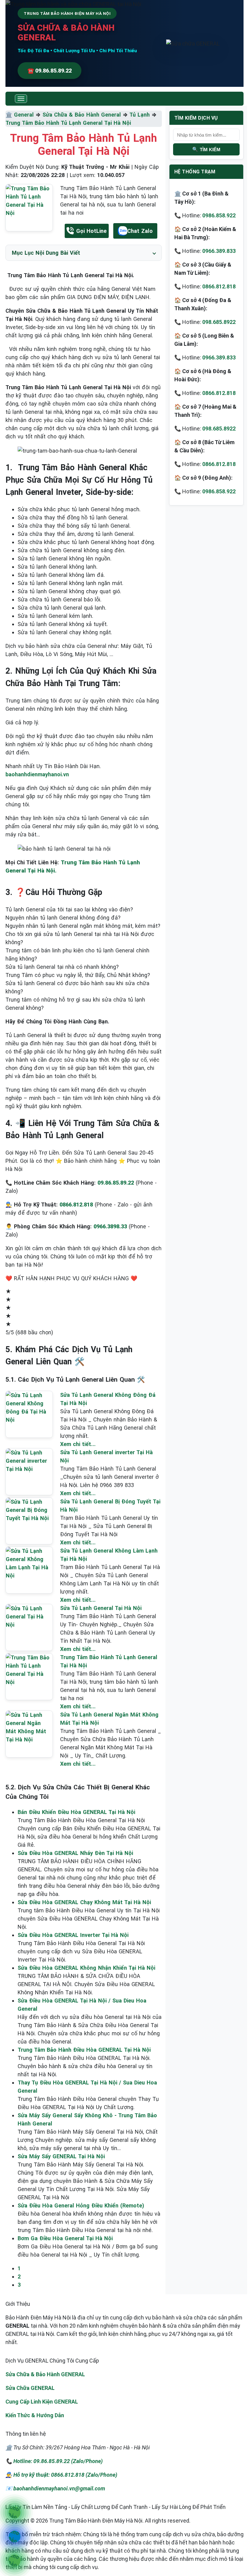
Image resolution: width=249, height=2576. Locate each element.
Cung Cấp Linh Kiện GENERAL (42, 2402)
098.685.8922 (219, 322)
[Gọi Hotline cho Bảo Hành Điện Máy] (14, 2513)
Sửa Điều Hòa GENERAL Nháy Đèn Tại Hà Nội (75, 1853)
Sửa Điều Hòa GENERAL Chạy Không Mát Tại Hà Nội (84, 1902)
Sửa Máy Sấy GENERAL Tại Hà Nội (61, 2156)
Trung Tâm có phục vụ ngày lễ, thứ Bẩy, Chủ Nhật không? (78, 975)
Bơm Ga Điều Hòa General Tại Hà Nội (65, 2238)
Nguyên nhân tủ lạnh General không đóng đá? (63, 918)
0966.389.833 (219, 251)
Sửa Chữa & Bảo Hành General (82, 115)
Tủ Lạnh (140, 115)
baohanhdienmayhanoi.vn (37, 774)
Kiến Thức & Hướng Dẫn (35, 2415)
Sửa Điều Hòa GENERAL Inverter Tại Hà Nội (73, 1935)
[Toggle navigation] (21, 99)
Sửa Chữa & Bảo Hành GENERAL (45, 2374)
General (24, 115)
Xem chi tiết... (78, 1444)
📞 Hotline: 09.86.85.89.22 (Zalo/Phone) (54, 2461)
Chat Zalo (140, 231)
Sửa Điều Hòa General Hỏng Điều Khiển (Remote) (81, 2205)
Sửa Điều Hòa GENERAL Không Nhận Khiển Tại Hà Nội (86, 1968)
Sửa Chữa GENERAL (30, 2388)
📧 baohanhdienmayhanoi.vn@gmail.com (55, 2488)
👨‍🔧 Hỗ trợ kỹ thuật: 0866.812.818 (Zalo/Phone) (61, 2475)
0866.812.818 (219, 286)
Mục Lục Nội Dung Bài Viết (46, 253)
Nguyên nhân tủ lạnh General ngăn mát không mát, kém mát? (83, 926)
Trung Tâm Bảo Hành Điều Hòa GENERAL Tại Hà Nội (84, 2050)
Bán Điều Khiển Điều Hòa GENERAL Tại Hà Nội (76, 1812)
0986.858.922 (219, 215)
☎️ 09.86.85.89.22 (49, 71)
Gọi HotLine (91, 231)
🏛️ (10, 115)
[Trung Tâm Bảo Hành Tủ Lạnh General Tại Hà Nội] (29, 208)
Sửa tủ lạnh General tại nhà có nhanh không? (62, 967)
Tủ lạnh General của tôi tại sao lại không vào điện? (69, 909)
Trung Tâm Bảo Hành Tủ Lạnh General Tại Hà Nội (68, 123)
